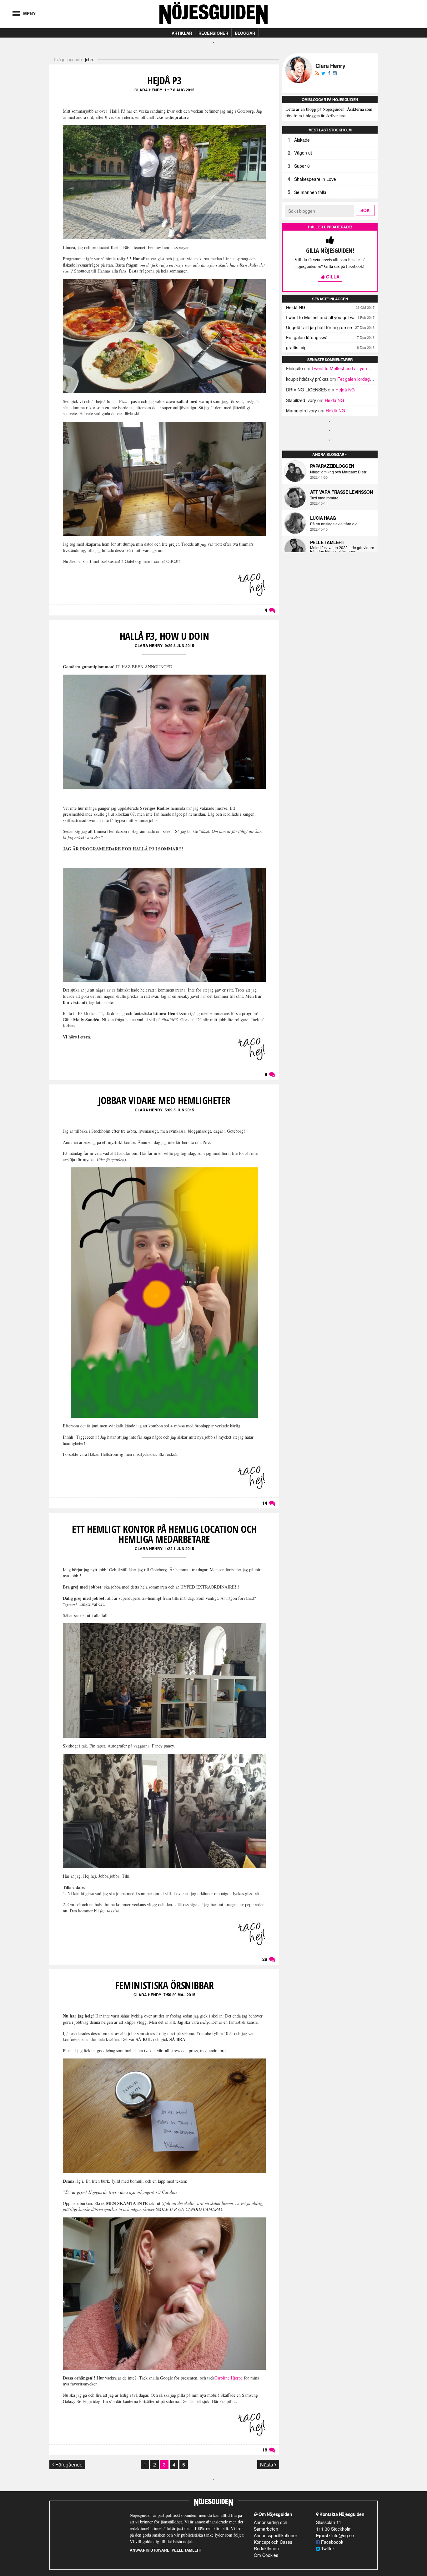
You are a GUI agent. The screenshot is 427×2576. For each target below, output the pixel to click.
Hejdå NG (296, 307)
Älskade (302, 140)
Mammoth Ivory (301, 411)
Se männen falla (310, 192)
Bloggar (245, 33)
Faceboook (332, 2542)
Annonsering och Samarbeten (271, 2525)
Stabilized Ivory (301, 400)
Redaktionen (266, 2548)
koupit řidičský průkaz (307, 379)
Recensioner (213, 33)
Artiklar (182, 33)
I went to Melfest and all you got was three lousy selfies (332, 317)
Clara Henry (148, 90)
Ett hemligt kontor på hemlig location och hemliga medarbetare (164, 1534)
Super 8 (302, 166)
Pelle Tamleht (327, 542)
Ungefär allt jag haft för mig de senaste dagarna (332, 327)
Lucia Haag (323, 518)
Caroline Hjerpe (229, 2378)
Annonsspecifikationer (276, 2535)
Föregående (68, 2464)
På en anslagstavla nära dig (334, 524)
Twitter (327, 2548)
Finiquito (294, 368)
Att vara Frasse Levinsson (342, 492)
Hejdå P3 (164, 80)
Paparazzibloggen (332, 466)
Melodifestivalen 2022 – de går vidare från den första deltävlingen (342, 549)
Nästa (267, 2464)
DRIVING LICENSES (306, 390)
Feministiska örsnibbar (164, 1985)
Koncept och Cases (273, 2542)
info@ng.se (343, 2535)
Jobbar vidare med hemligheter (164, 1100)
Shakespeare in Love (315, 179)
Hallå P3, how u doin (164, 636)
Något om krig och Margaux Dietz (338, 472)
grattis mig (296, 347)
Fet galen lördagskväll (308, 337)
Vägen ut (303, 153)
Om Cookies (266, 2555)
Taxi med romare (324, 498)
